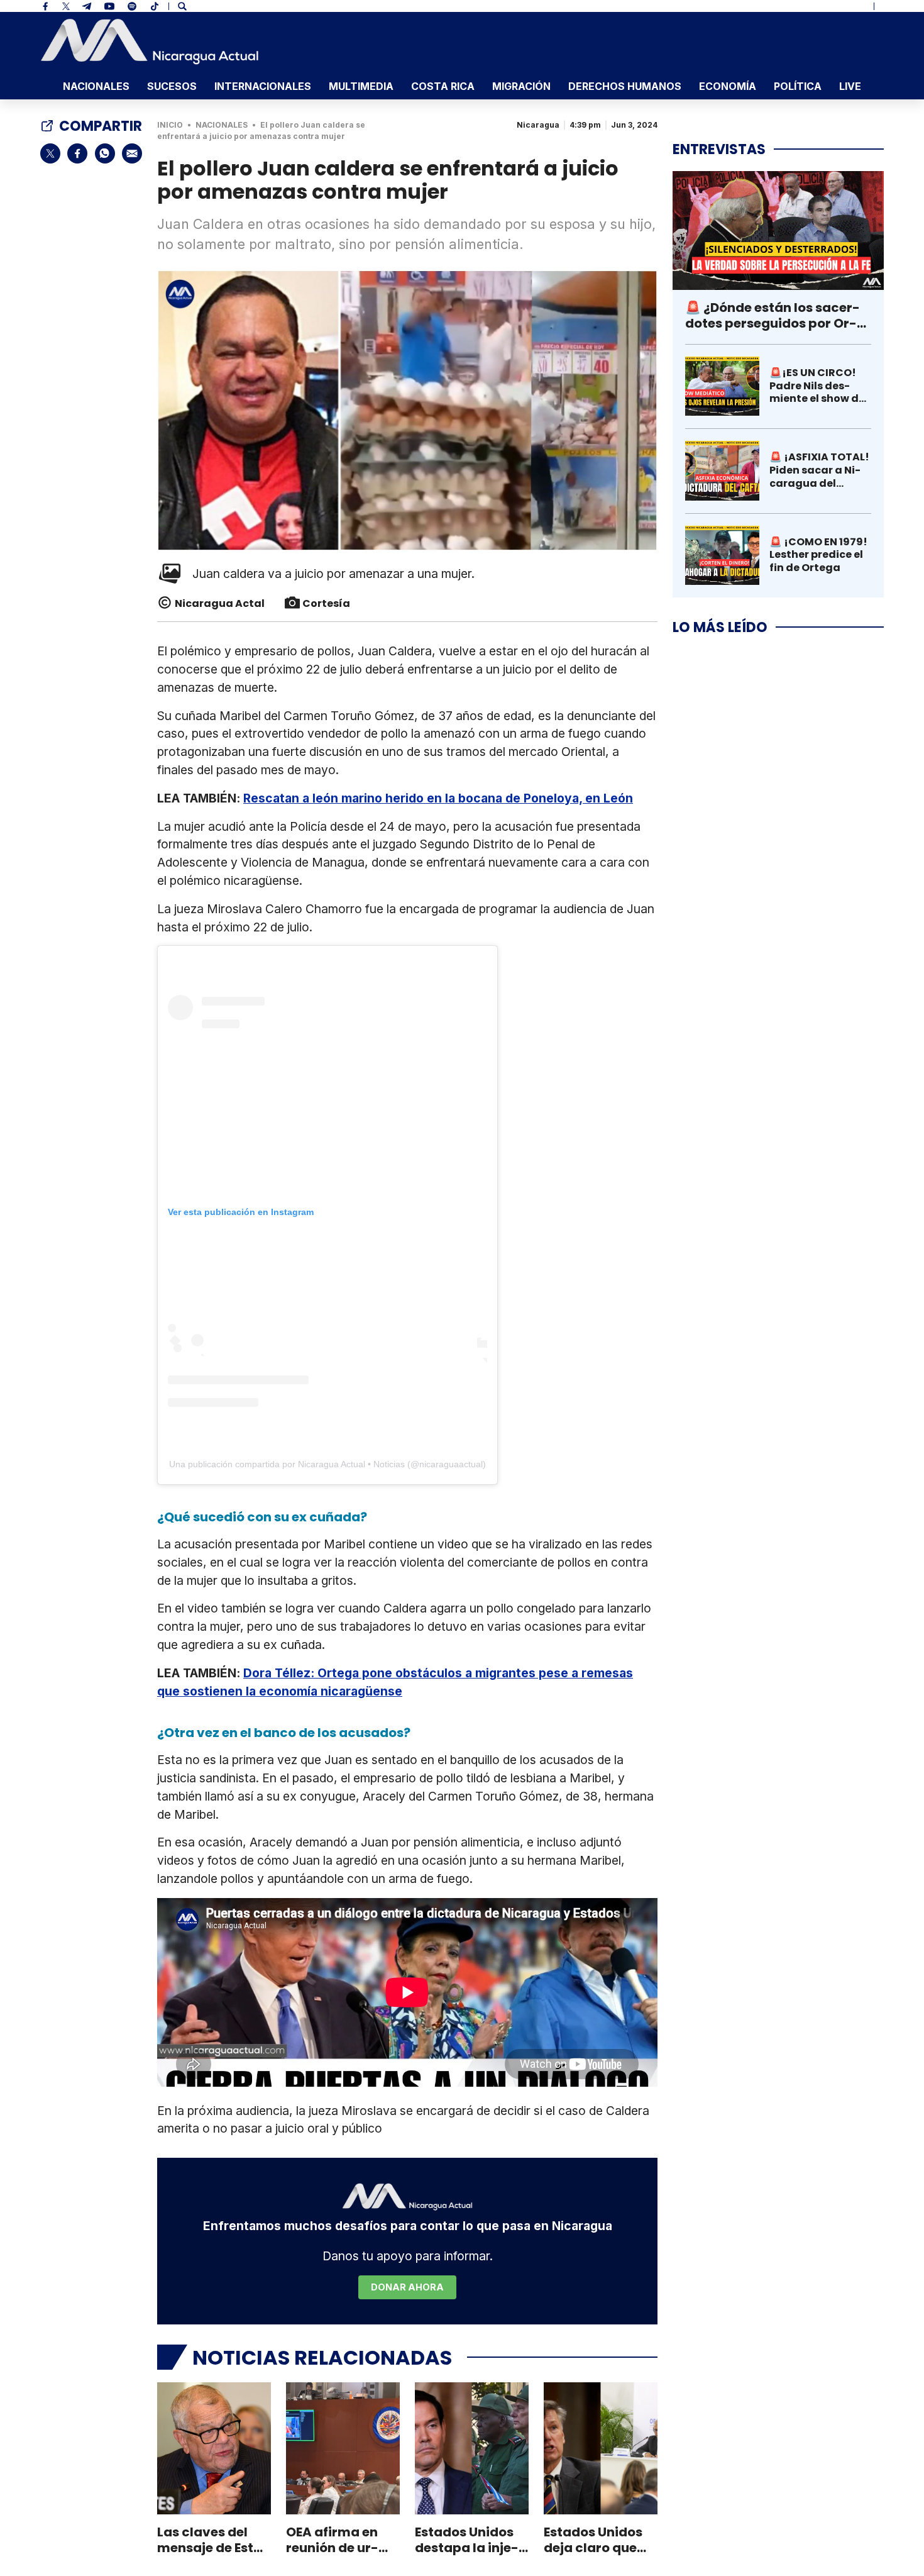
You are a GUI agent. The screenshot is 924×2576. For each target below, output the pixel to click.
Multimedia (361, 86)
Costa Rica (443, 86)
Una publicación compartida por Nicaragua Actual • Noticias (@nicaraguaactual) (327, 1464)
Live (850, 86)
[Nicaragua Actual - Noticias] (150, 42)
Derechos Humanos (625, 86)
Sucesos (172, 86)
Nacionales (96, 86)
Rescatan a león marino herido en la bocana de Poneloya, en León (438, 798)
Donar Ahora (407, 2287)
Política (798, 86)
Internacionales (263, 86)
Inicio (170, 125)
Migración (521, 86)
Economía (728, 86)
